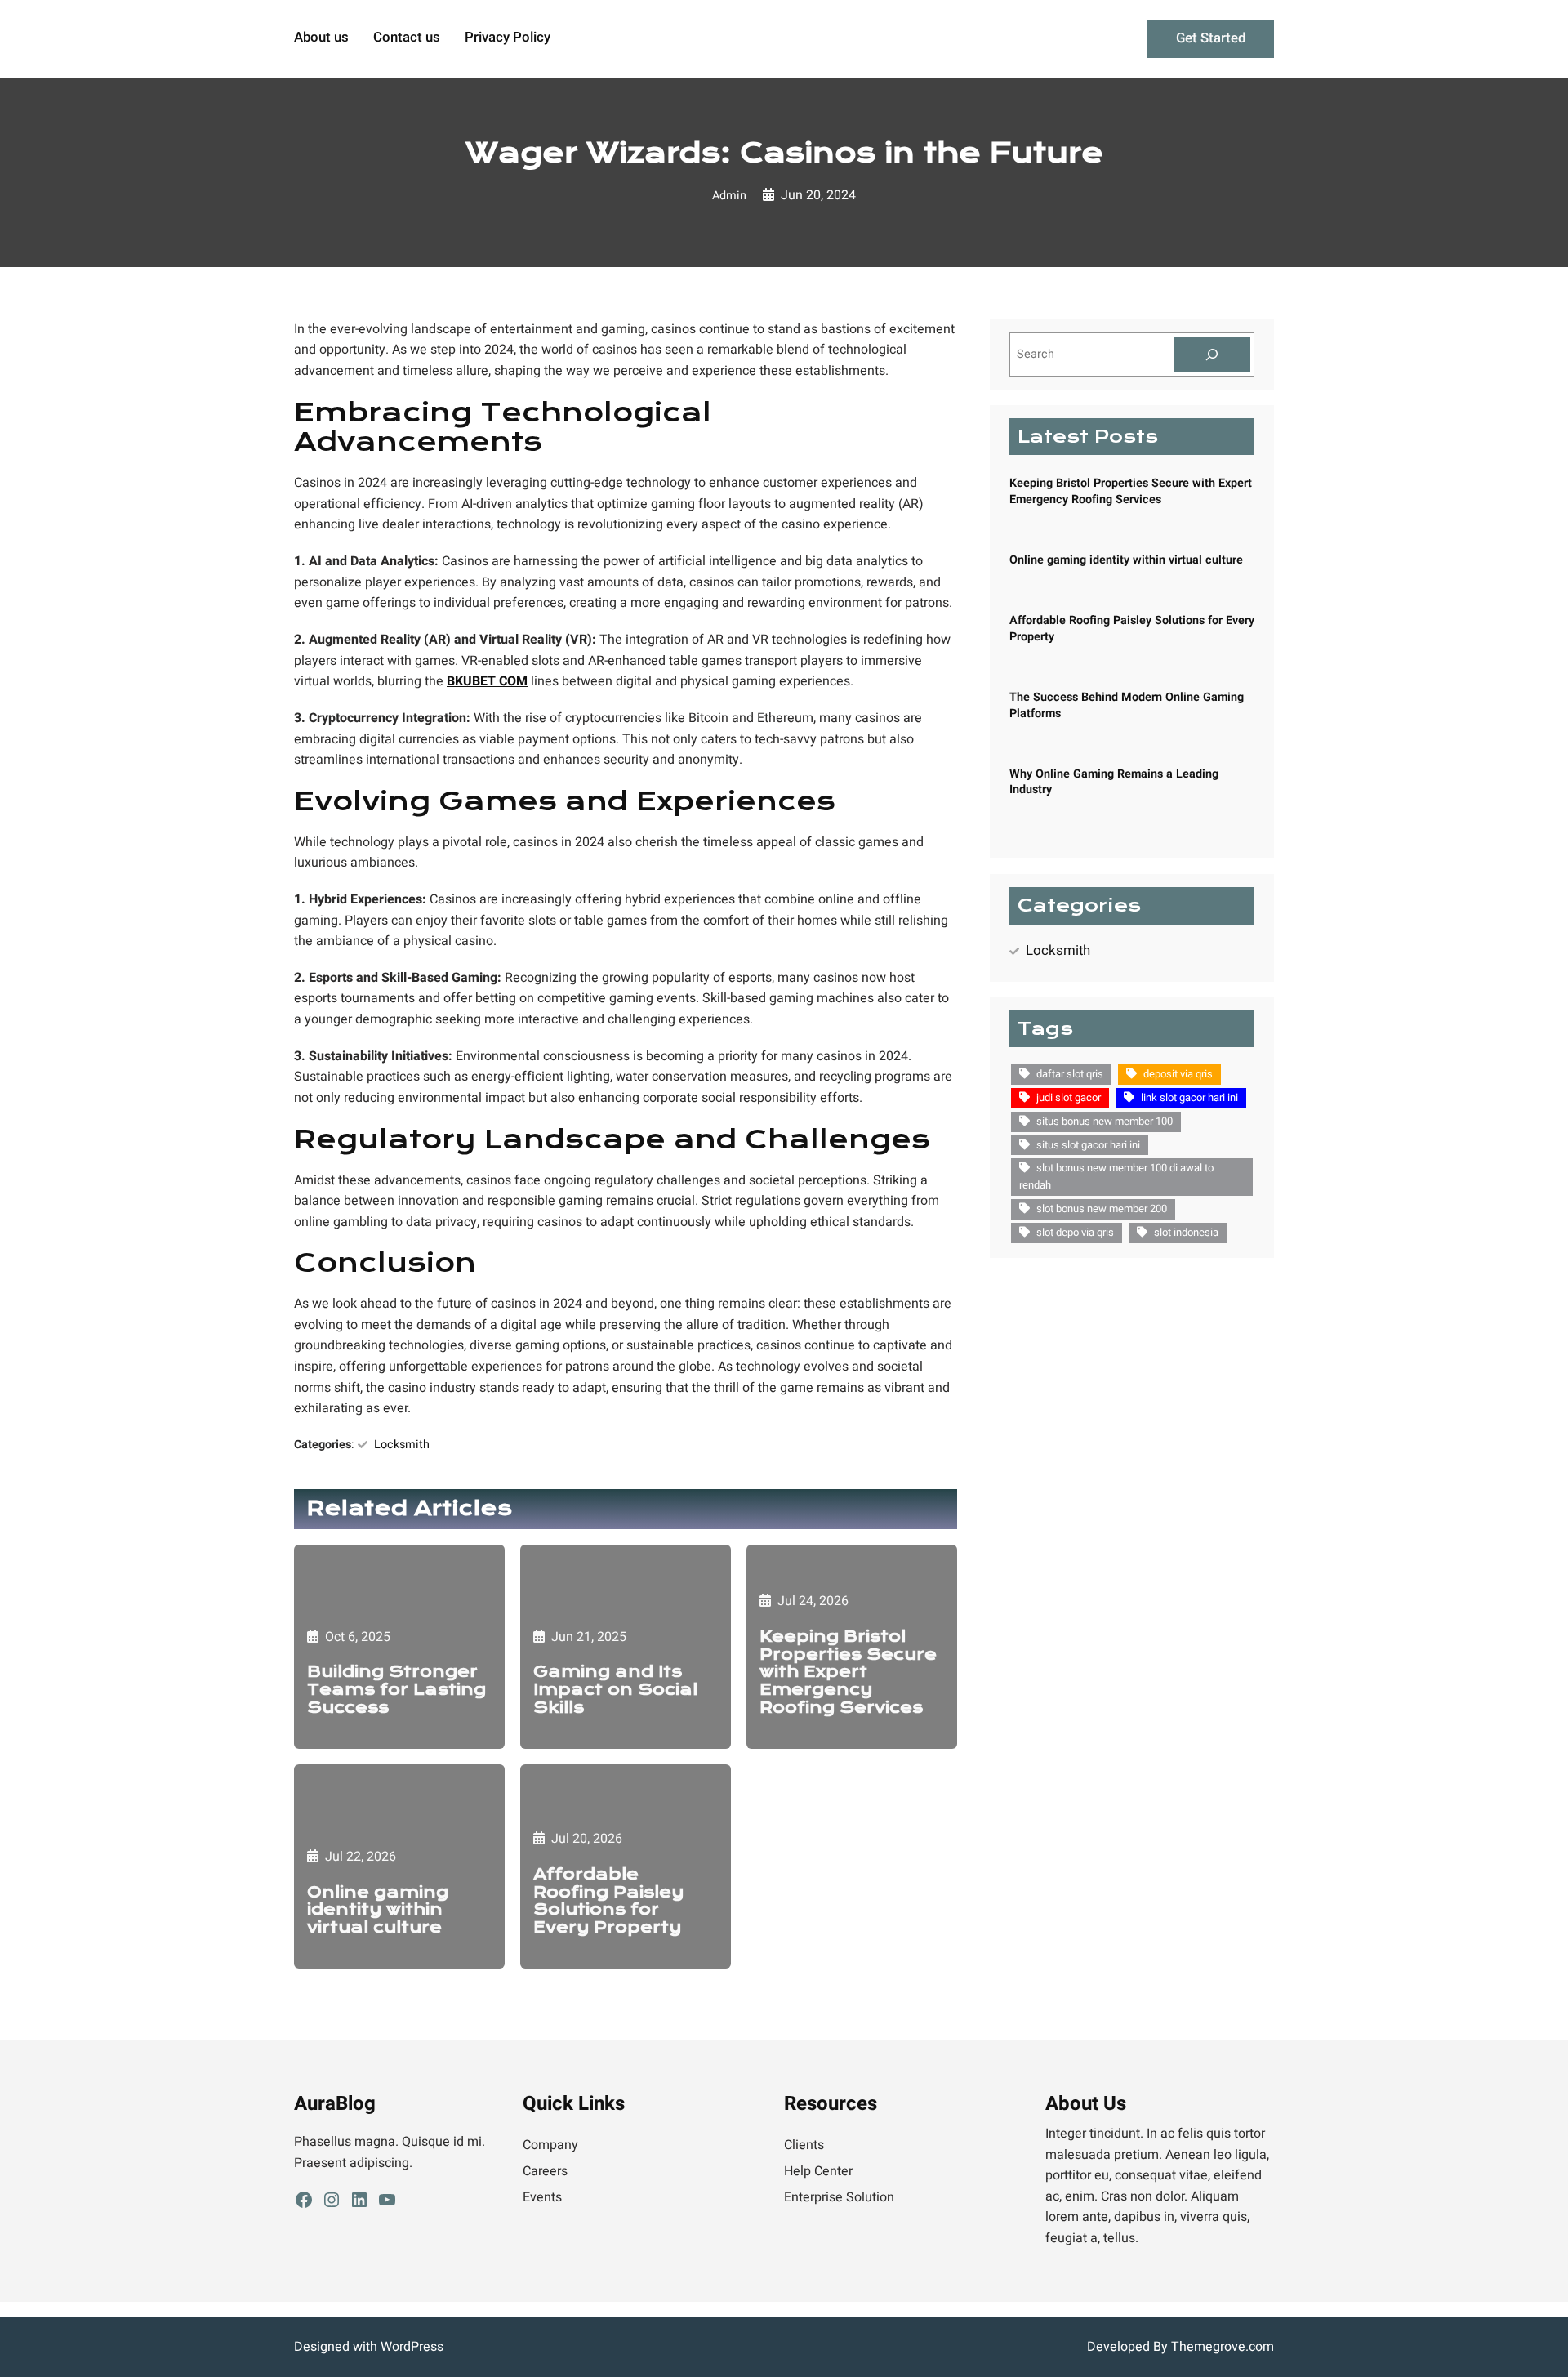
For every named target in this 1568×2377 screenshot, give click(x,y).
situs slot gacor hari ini (1088, 1145)
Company (550, 2145)
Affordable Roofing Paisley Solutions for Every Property (608, 1901)
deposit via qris (1178, 1074)
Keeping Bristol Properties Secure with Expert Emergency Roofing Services (848, 1672)
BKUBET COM (487, 681)
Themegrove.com (1223, 2347)
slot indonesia (1186, 1232)
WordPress (410, 2347)
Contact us (407, 38)
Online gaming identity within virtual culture (378, 1910)
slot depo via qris (1075, 1232)
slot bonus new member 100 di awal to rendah (1116, 1176)
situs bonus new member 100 (1105, 1121)
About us (321, 38)
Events (542, 2197)
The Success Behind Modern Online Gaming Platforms (1127, 705)
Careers (545, 2171)
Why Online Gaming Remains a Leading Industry (1114, 782)
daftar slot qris (1070, 1074)
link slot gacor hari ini (1189, 1097)
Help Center (818, 2171)
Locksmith (402, 1445)
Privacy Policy (508, 38)
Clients (804, 2145)
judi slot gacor (1069, 1097)
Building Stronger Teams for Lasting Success (396, 1690)
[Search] (1212, 355)
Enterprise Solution (839, 2197)
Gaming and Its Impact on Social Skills (615, 1690)
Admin (729, 196)
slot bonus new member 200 (1102, 1209)
